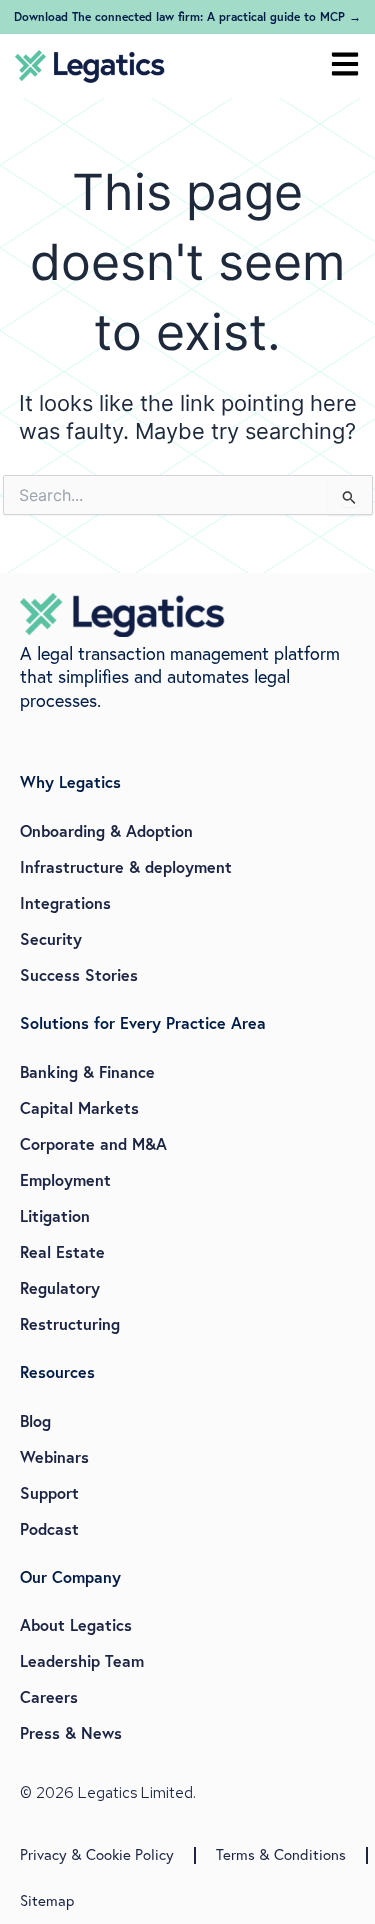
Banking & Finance (87, 1071)
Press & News (71, 1732)
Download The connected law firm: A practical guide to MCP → (187, 16)
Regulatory (60, 1287)
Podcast (49, 1528)
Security (51, 938)
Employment (65, 1179)
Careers (49, 1696)
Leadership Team (82, 1660)
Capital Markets (79, 1107)
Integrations (65, 902)
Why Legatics (70, 781)
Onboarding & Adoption (106, 830)
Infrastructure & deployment (126, 866)
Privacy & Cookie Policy (97, 1854)
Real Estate (62, 1251)
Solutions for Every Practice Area (143, 1022)
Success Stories (79, 974)
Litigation (55, 1215)
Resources (57, 1371)
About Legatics (76, 1624)
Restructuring (70, 1323)
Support (49, 1492)
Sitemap (47, 1900)
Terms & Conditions (281, 1854)
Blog (35, 1420)
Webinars (54, 1456)
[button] (345, 66)
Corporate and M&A (93, 1143)
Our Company (70, 1576)
